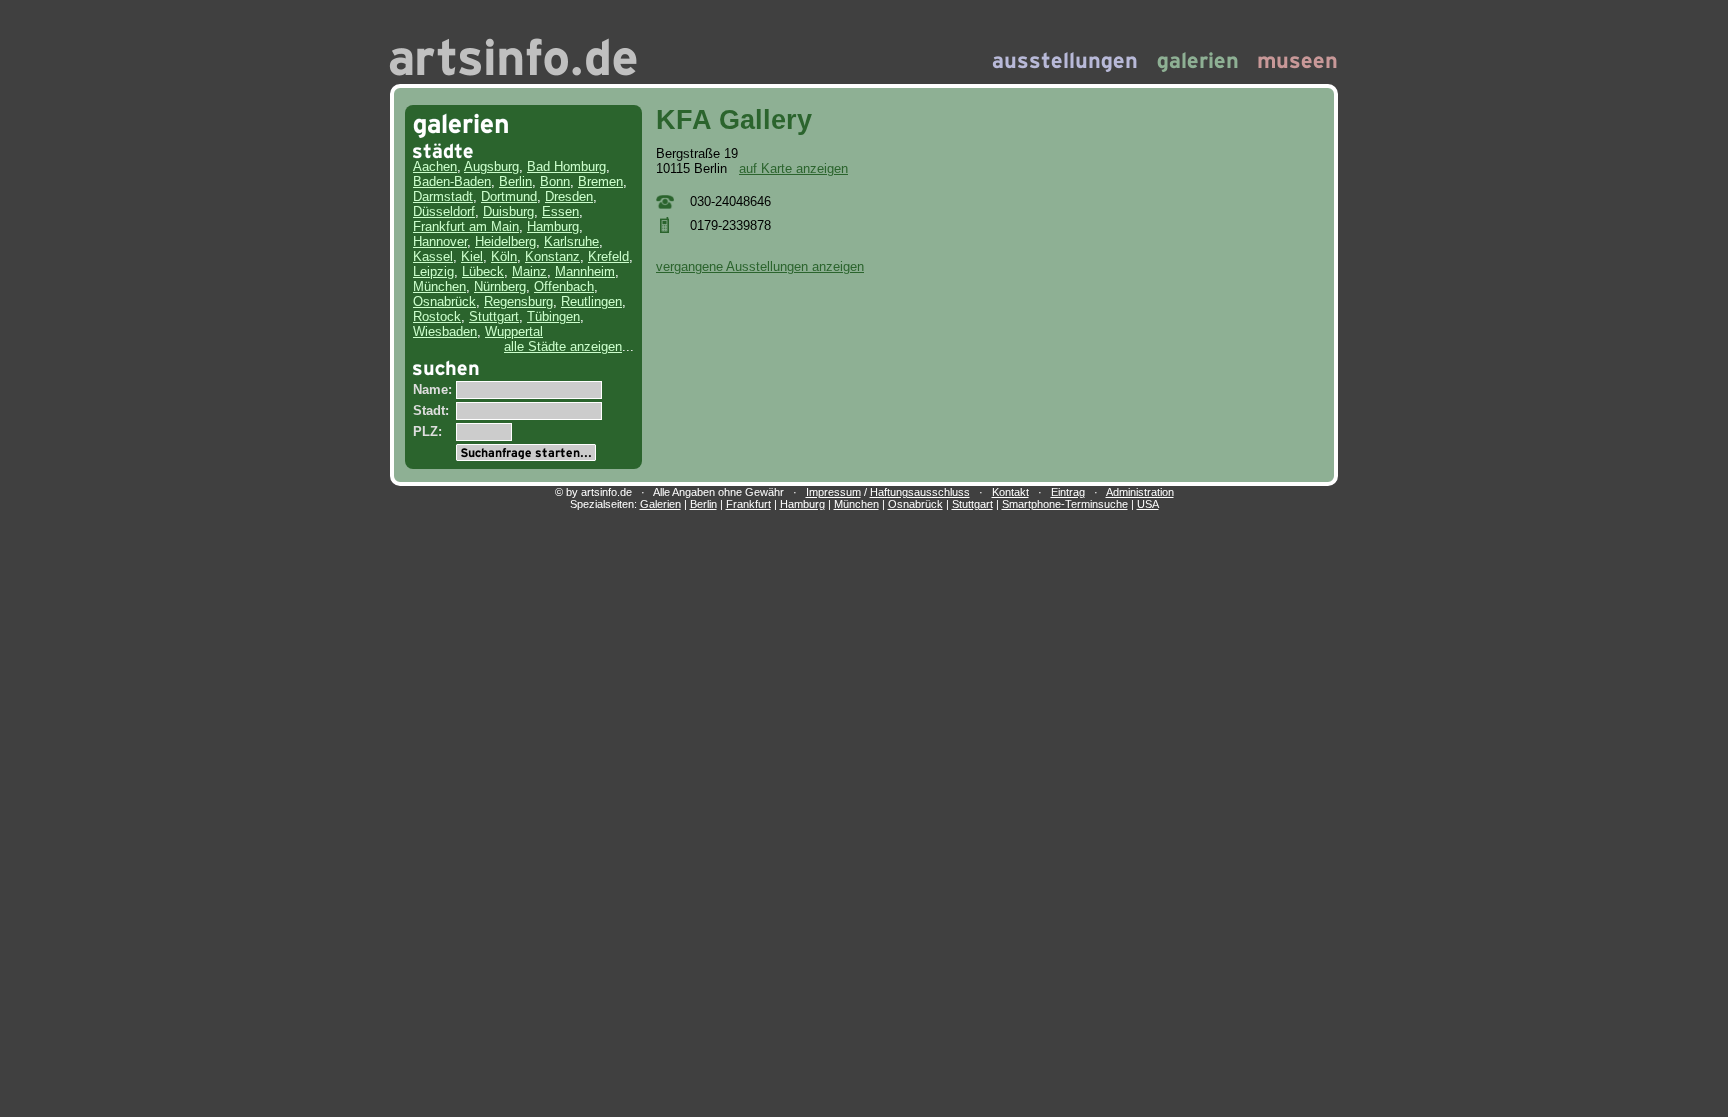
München (439, 286)
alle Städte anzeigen (563, 346)
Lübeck (483, 271)
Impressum (833, 492)
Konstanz (552, 256)
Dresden (569, 196)
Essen (560, 211)
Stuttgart (494, 316)
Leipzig (433, 271)
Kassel (433, 256)
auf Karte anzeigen (793, 168)
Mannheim (585, 271)
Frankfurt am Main (466, 226)
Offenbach (564, 286)
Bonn (555, 181)
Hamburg (553, 226)
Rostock (437, 316)
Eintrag (1068, 492)
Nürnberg (500, 286)
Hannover (440, 241)
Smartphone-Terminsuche (1065, 504)
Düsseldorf (444, 211)
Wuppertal (514, 331)
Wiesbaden (445, 331)
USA (1148, 504)
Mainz (529, 271)
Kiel (472, 256)
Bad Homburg (566, 166)
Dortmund (509, 196)
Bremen (600, 181)
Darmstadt (443, 196)
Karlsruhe (571, 241)
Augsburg (491, 166)
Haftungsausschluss (920, 492)
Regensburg (518, 301)
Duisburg (508, 211)
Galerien (660, 504)
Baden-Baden (452, 181)
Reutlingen (591, 301)
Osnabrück (444, 301)
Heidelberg (505, 241)
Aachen (435, 166)
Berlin (515, 181)
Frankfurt (748, 504)
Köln (504, 256)
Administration (1140, 492)
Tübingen (553, 316)
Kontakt (1010, 492)
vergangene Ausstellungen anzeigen (760, 266)
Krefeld (608, 256)
